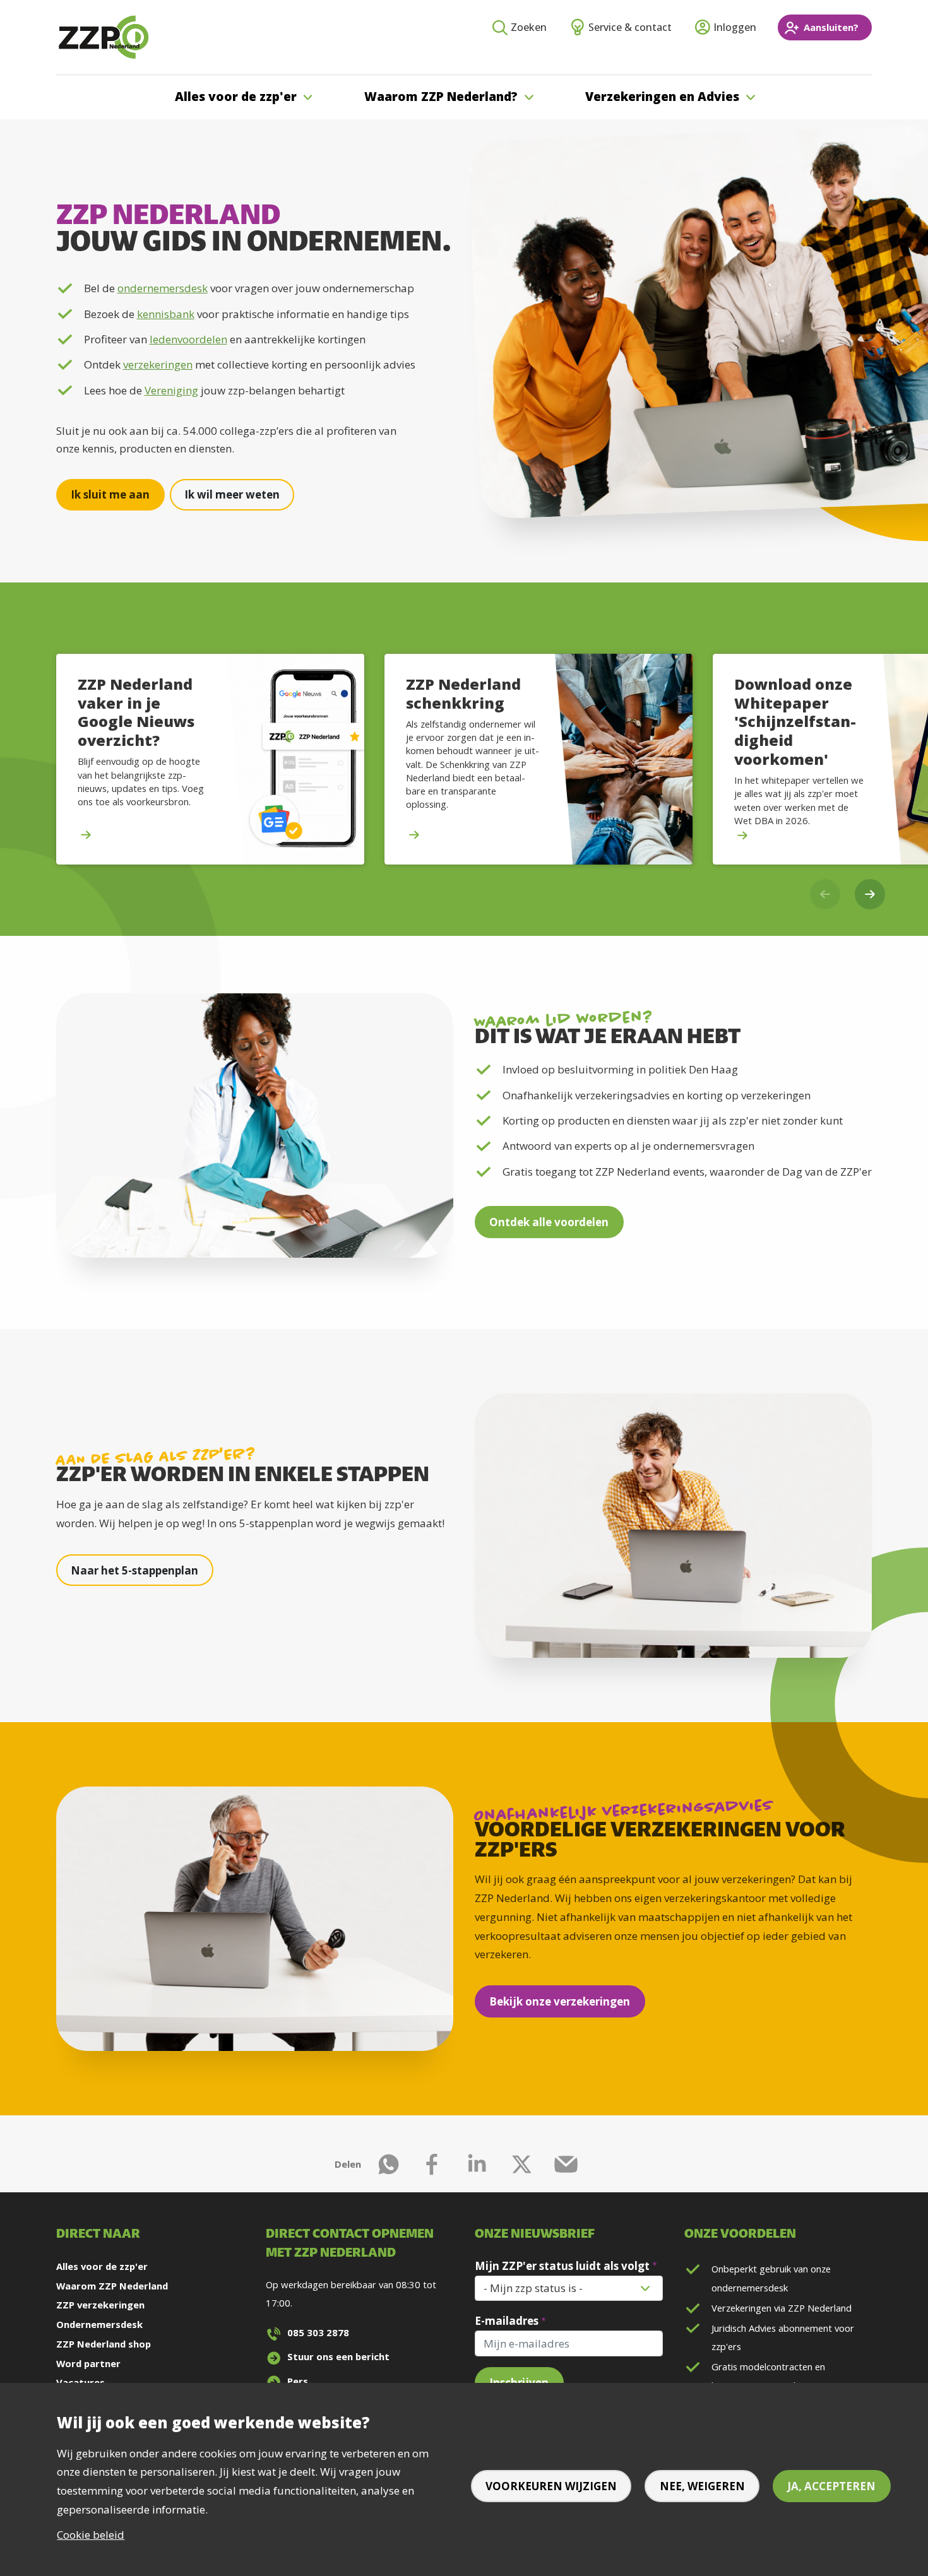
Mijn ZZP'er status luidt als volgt (562, 2266)
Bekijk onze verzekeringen (560, 2001)
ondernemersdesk (163, 288)
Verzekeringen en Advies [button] (662, 97)
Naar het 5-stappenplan (134, 1570)
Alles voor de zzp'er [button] (236, 97)
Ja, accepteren (831, 2486)
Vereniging (171, 390)
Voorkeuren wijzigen (551, 2486)
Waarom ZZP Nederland (112, 2286)
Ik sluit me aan (110, 494)
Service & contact (630, 27)
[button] (870, 894)
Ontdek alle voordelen (549, 1222)
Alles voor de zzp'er (102, 2266)
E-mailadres (507, 2321)
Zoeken (529, 27)
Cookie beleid (91, 2535)
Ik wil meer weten (232, 494)
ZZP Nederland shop (104, 2344)
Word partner (88, 2363)
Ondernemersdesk (99, 2324)
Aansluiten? (831, 27)
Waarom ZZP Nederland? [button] (441, 97)
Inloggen (735, 27)
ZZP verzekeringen (100, 2305)
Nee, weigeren (702, 2486)
